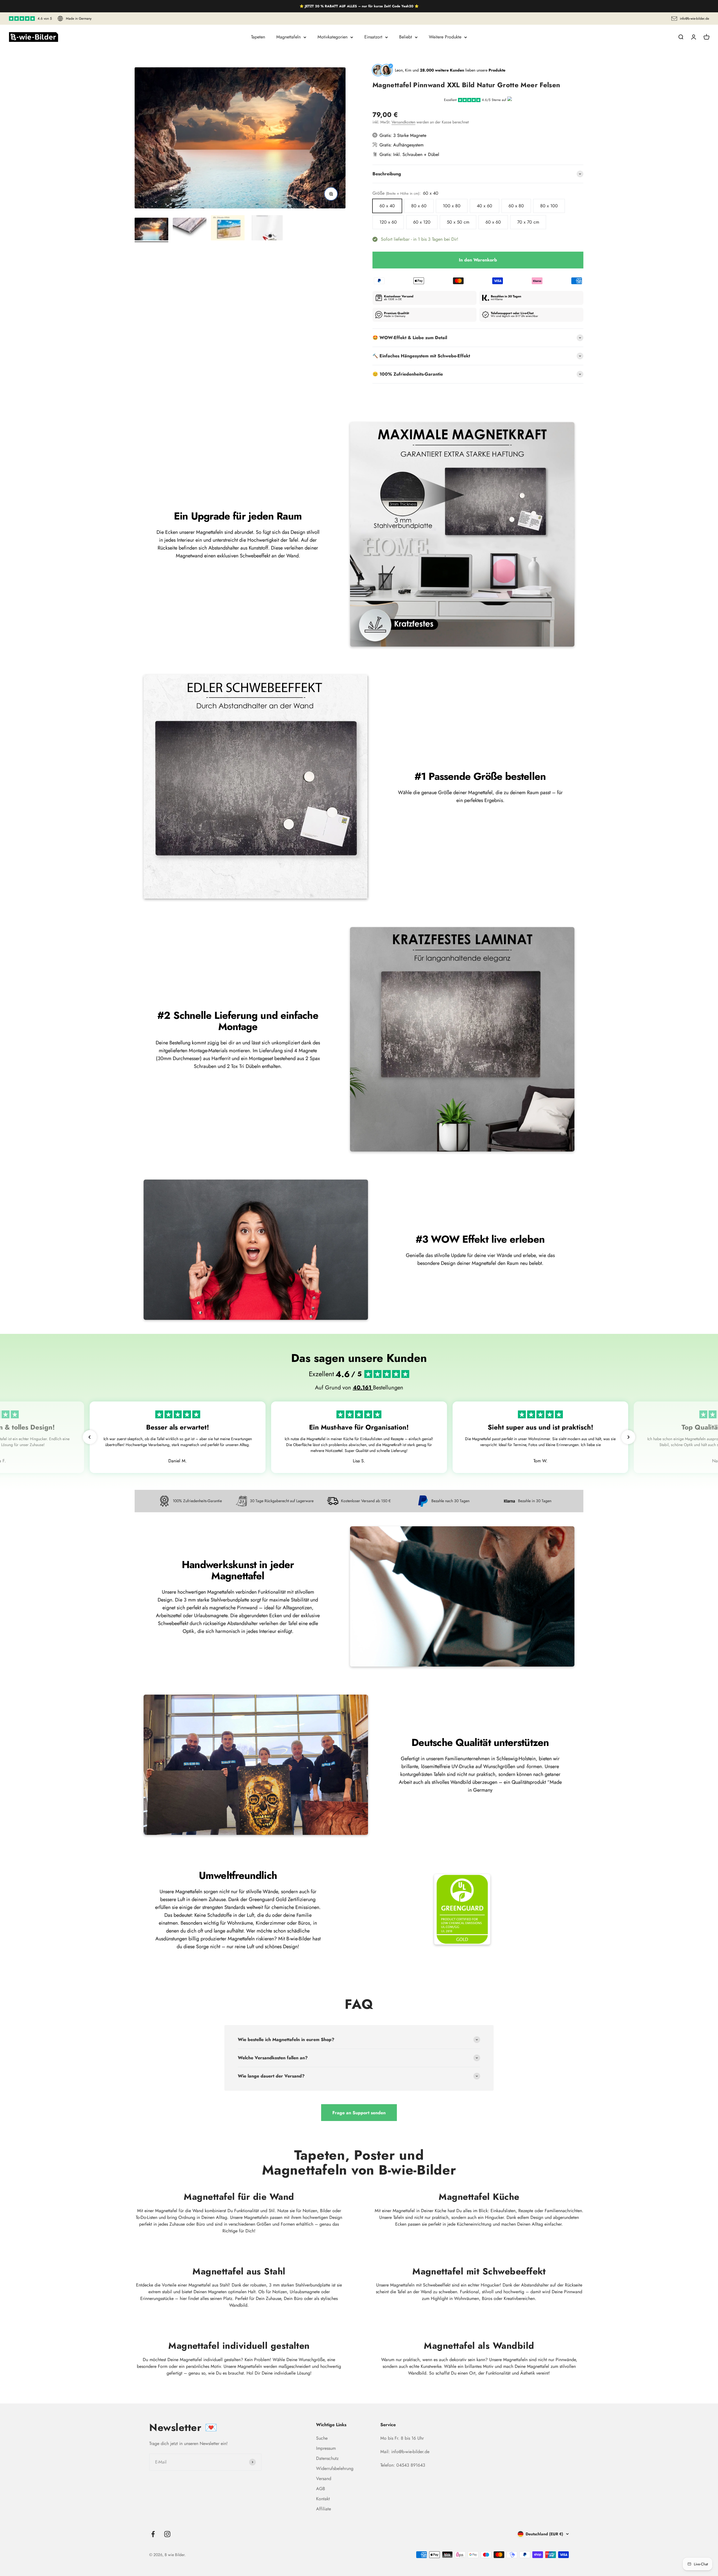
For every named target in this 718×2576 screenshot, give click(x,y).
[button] (90, 1437)
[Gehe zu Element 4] (266, 229)
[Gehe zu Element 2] (190, 230)
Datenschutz (327, 2458)
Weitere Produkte (445, 37)
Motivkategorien (332, 37)
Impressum (326, 2448)
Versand (324, 2479)
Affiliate (324, 2509)
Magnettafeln (288, 37)
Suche (322, 2438)
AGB (321, 2489)
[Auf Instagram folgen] (167, 2534)
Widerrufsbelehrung (335, 2468)
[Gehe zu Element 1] (151, 230)
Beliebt (406, 37)
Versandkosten (403, 122)
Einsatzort (373, 37)
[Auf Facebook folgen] (153, 2534)
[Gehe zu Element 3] (228, 229)
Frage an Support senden (359, 2113)
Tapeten (258, 37)
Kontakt (323, 2499)
